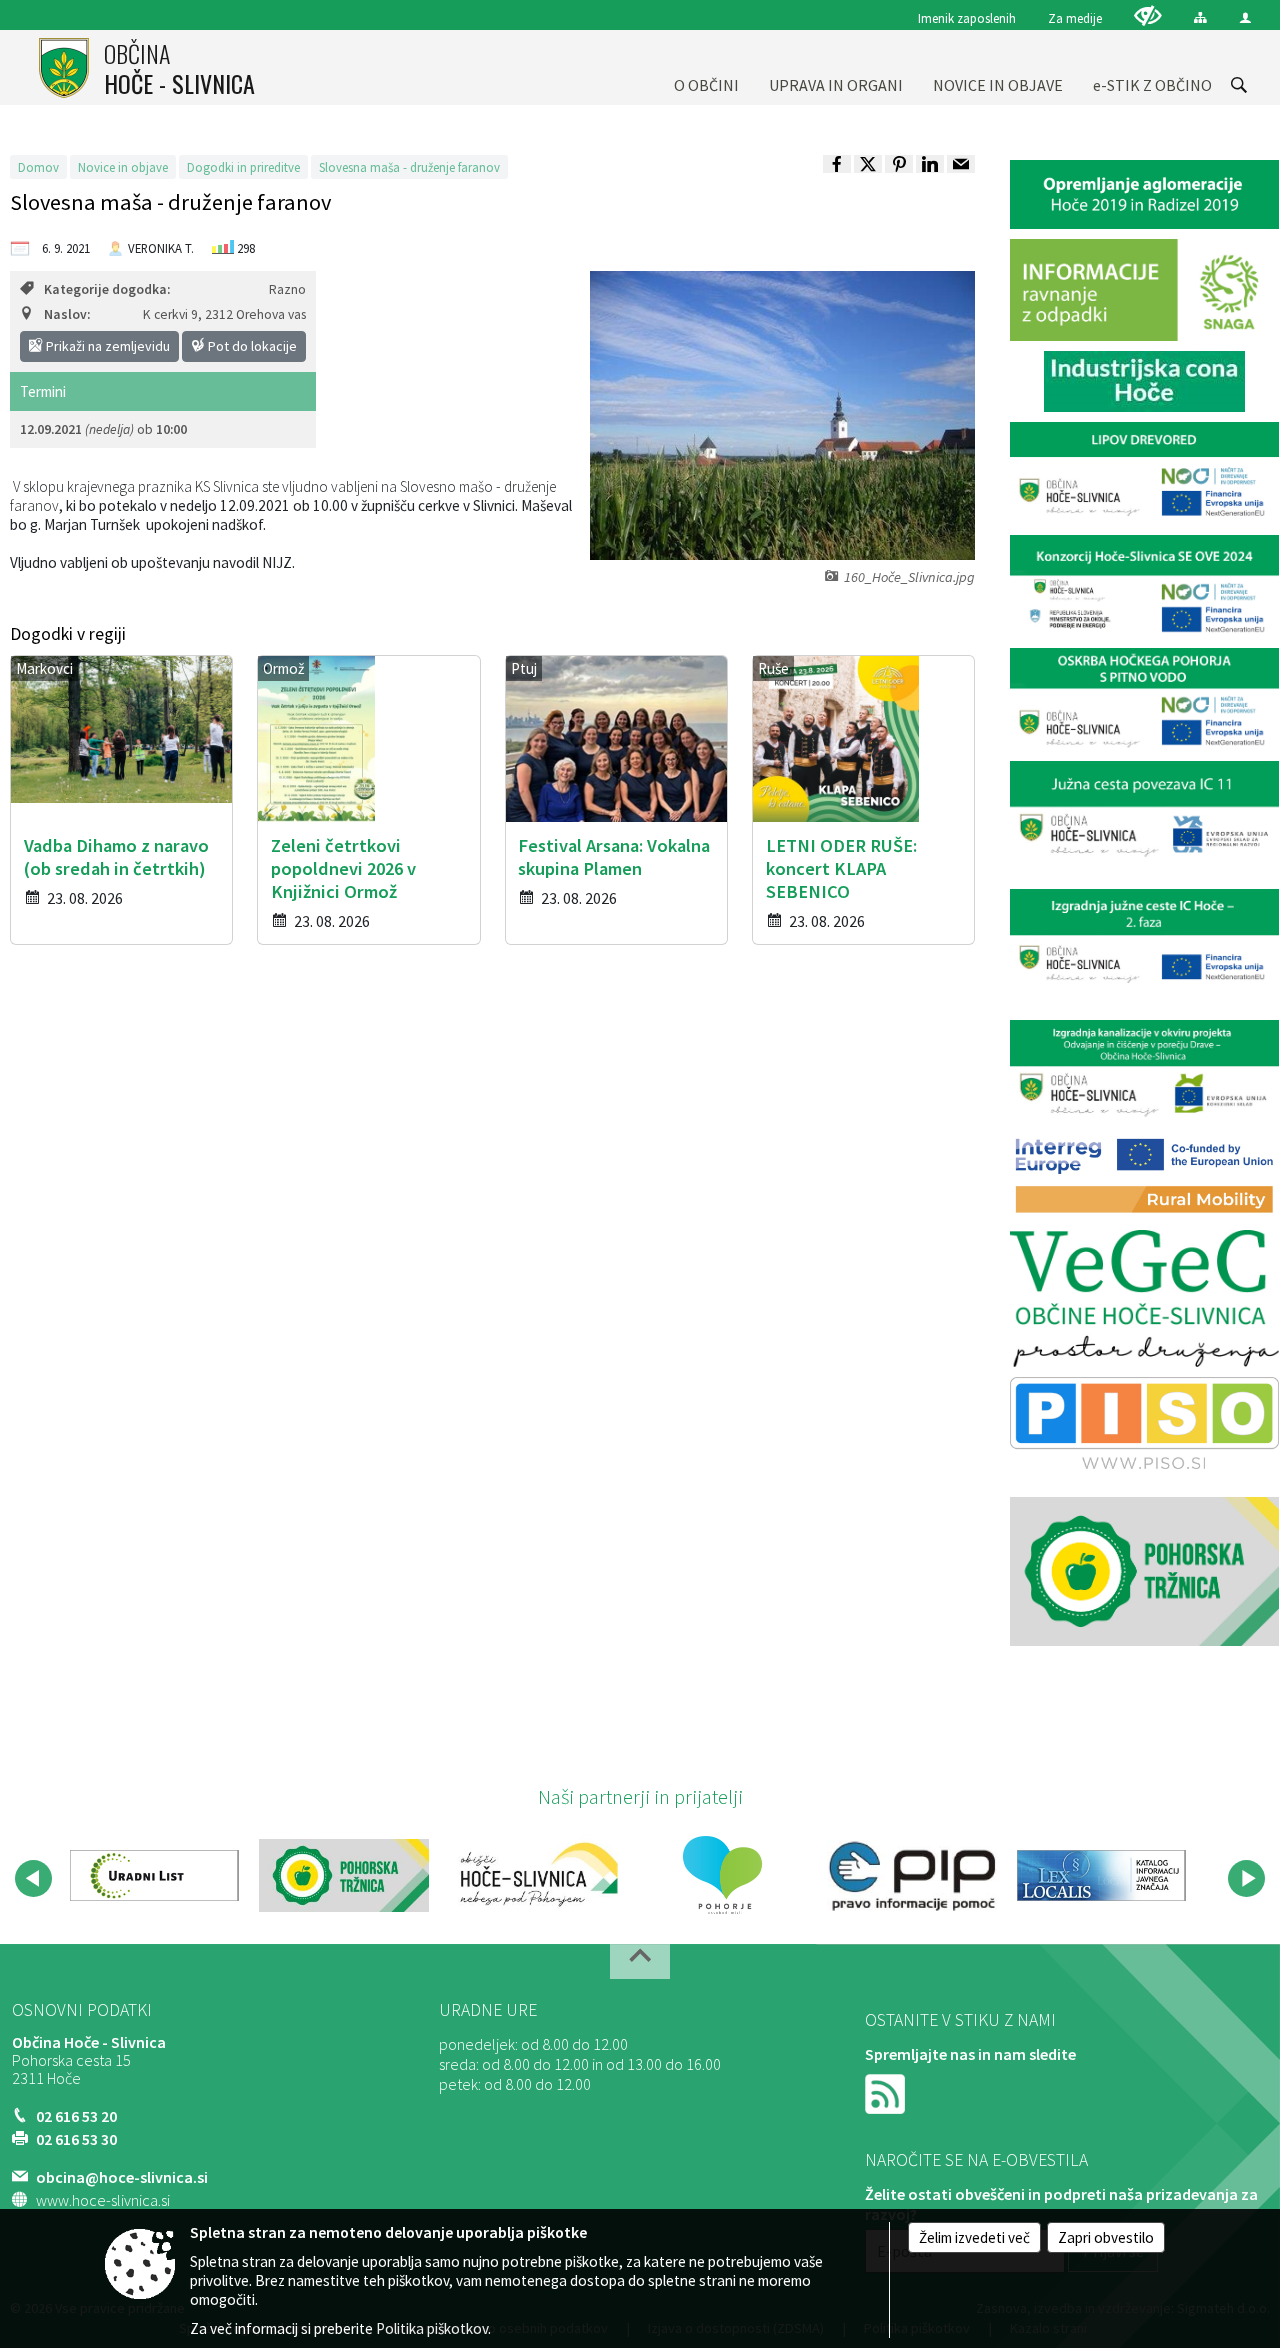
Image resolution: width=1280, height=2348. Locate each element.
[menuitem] (706, 67)
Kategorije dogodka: (107, 289)
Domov (38, 167)
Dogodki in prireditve (243, 167)
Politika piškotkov (432, 2328)
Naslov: (67, 314)
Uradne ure (488, 2010)
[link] (837, 164)
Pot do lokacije (251, 346)
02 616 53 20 (76, 2116)
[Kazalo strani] (1200, 17)
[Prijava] (1245, 17)
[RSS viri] (887, 2092)
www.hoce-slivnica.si (103, 2200)
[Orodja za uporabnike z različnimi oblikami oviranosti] (1148, 15)
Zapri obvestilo (1106, 2237)
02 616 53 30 (76, 2139)
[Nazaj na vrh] (640, 1961)
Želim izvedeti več (974, 2237)
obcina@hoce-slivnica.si (122, 2177)
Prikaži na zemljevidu (106, 346)
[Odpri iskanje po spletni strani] (1239, 85)
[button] (33, 1878)
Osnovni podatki (82, 2010)
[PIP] (911, 1875)
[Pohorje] (722, 1875)
